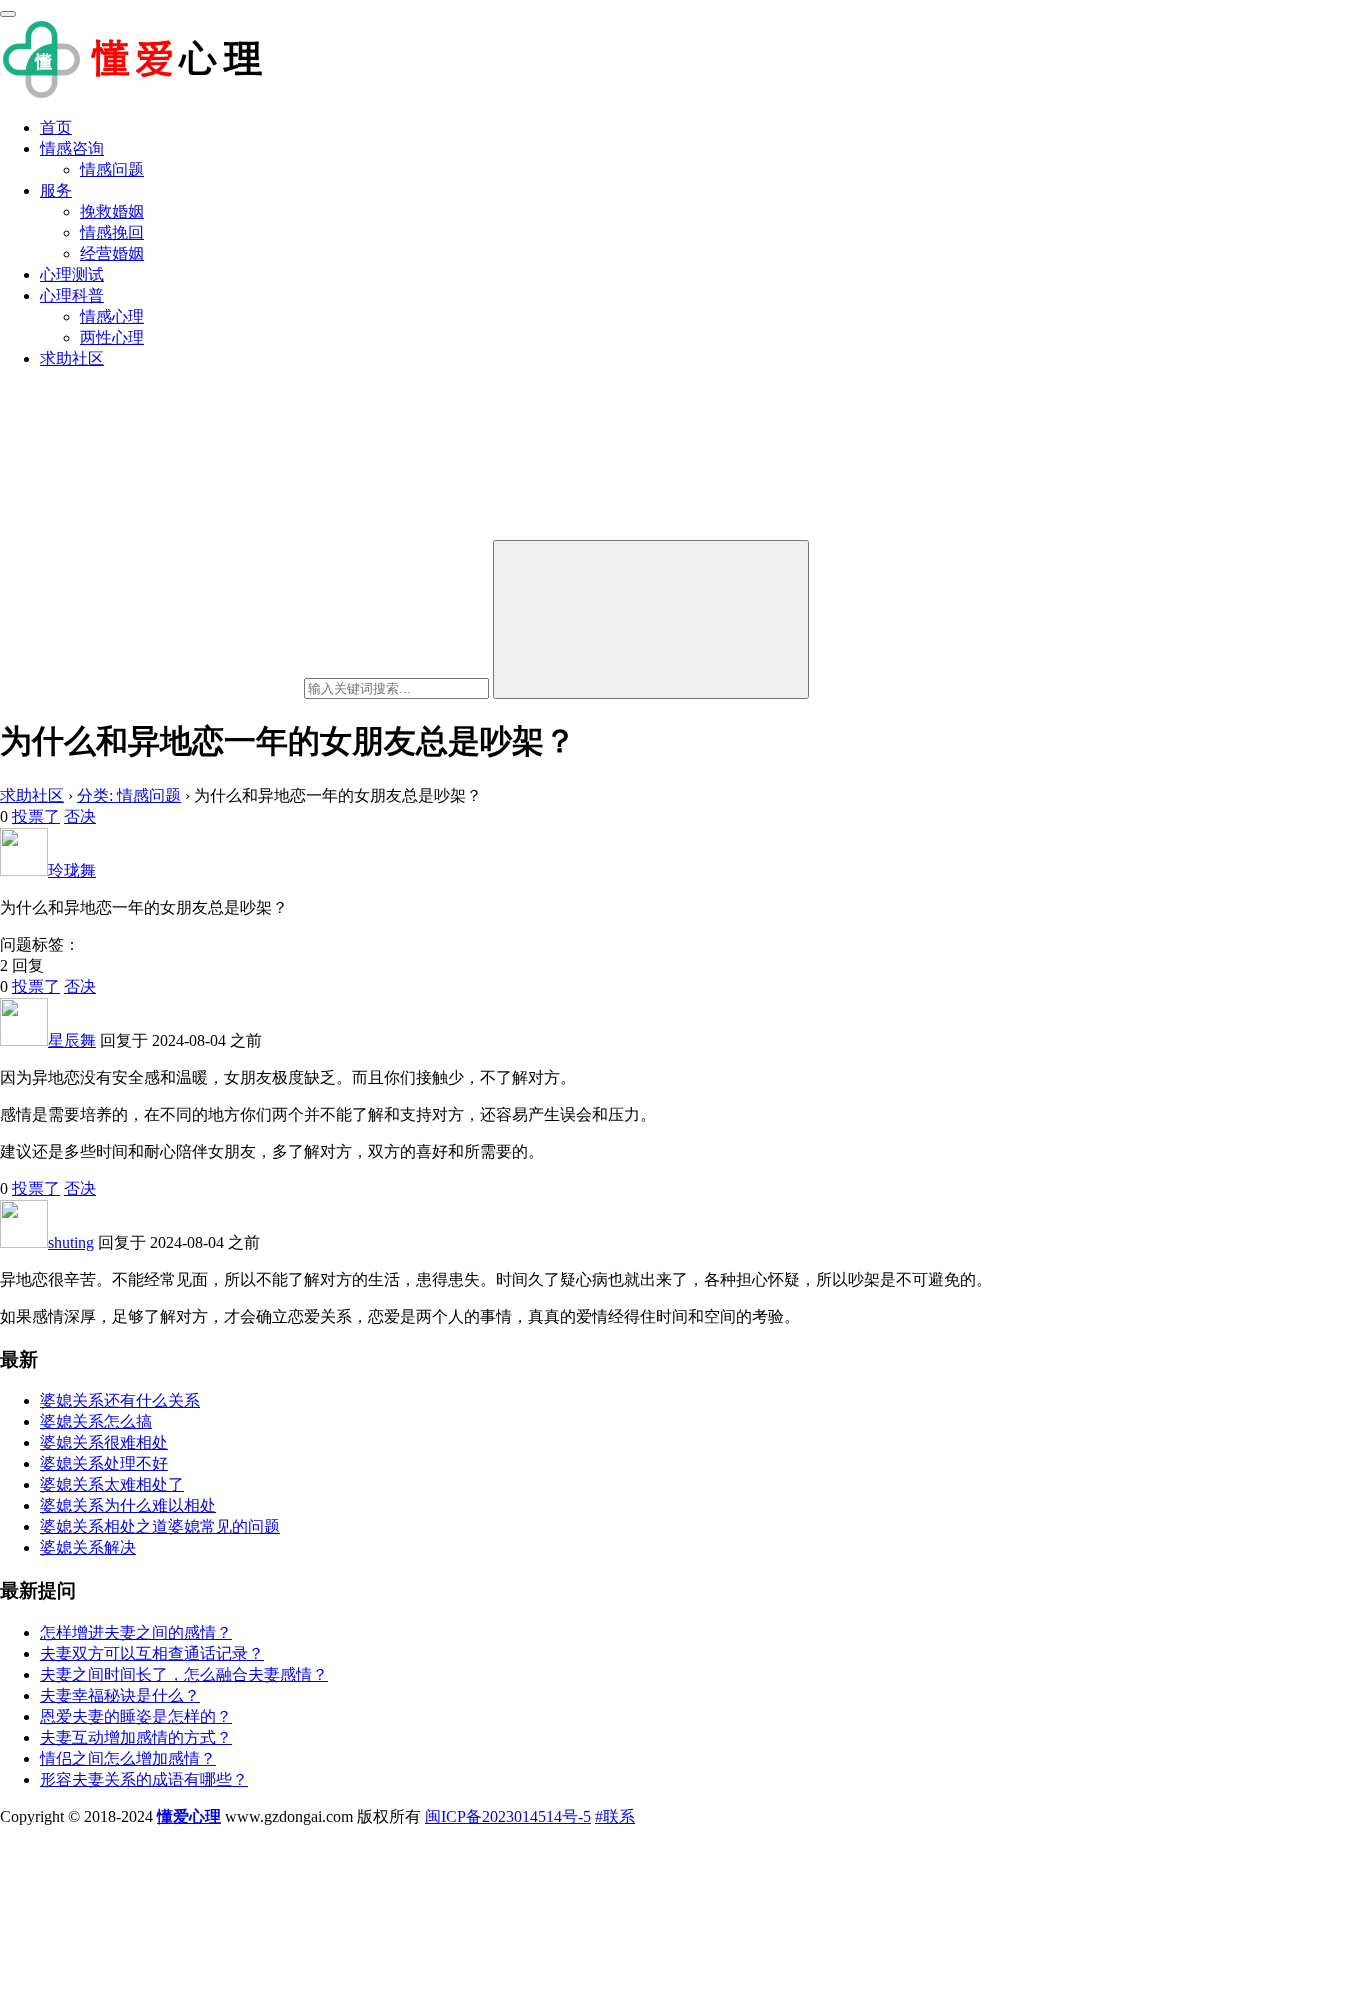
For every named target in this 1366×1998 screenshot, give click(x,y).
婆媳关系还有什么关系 (120, 1400)
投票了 (36, 816)
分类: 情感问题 (129, 795)
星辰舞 (72, 1040)
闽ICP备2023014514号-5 (508, 1816)
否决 (80, 816)
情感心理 (112, 316)
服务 (56, 190)
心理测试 (72, 274)
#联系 (615, 1816)
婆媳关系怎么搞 (96, 1421)
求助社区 (72, 358)
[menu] (8, 14)
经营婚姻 (112, 253)
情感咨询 (72, 148)
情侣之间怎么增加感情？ (128, 1758)
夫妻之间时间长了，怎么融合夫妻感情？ (184, 1674)
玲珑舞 (72, 870)
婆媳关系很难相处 (104, 1442)
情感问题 (112, 169)
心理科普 (72, 295)
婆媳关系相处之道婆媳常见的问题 (160, 1526)
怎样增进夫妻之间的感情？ (136, 1632)
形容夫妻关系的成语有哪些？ (144, 1779)
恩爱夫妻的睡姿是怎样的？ (136, 1716)
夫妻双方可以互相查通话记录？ (152, 1653)
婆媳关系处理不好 (104, 1463)
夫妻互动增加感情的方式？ (136, 1737)
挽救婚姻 (112, 211)
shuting (71, 1242)
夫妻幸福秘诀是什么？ (120, 1695)
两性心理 (112, 337)
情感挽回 (112, 232)
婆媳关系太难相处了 (112, 1484)
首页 (56, 127)
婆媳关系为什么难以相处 (128, 1505)
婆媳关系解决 (88, 1547)
